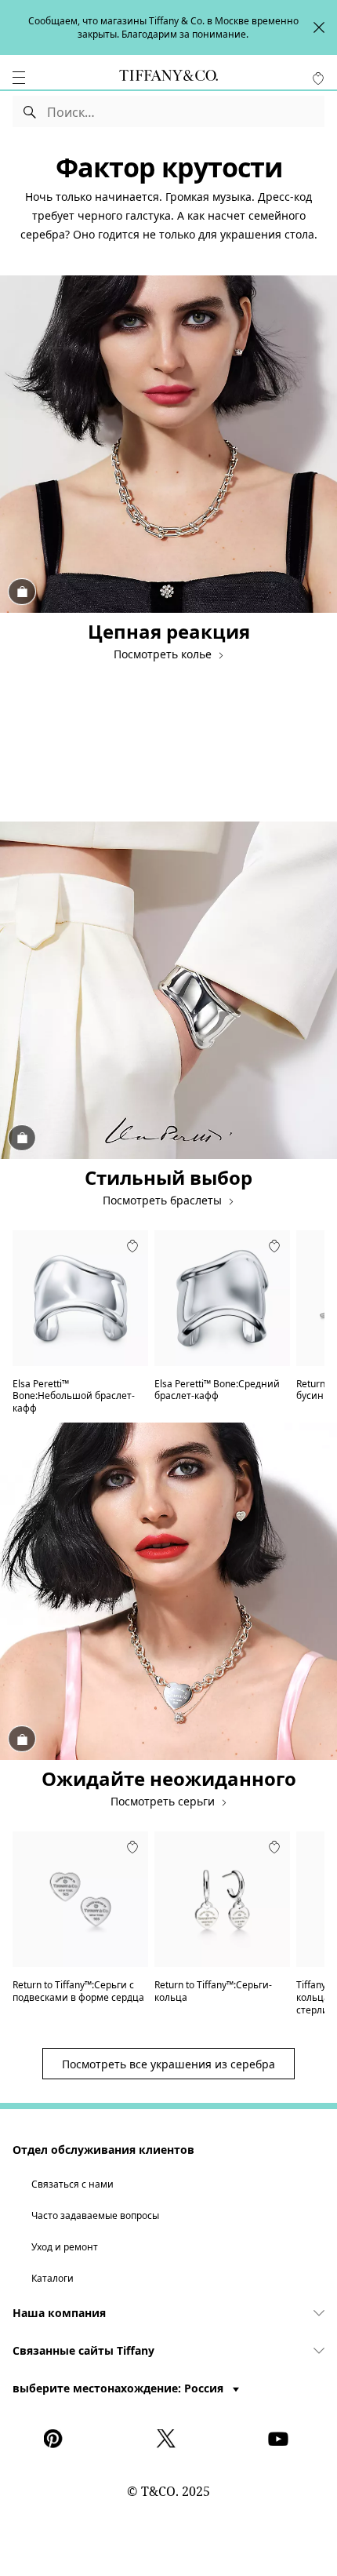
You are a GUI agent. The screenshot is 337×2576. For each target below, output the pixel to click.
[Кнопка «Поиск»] (30, 111)
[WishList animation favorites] (318, 78)
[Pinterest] (56, 2439)
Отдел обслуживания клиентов (103, 2150)
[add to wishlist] (132, 1246)
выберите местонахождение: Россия (120, 2388)
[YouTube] (281, 2439)
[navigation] (19, 78)
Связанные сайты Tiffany (83, 2350)
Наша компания (59, 2313)
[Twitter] (168, 2439)
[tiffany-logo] (168, 78)
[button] (19, 78)
